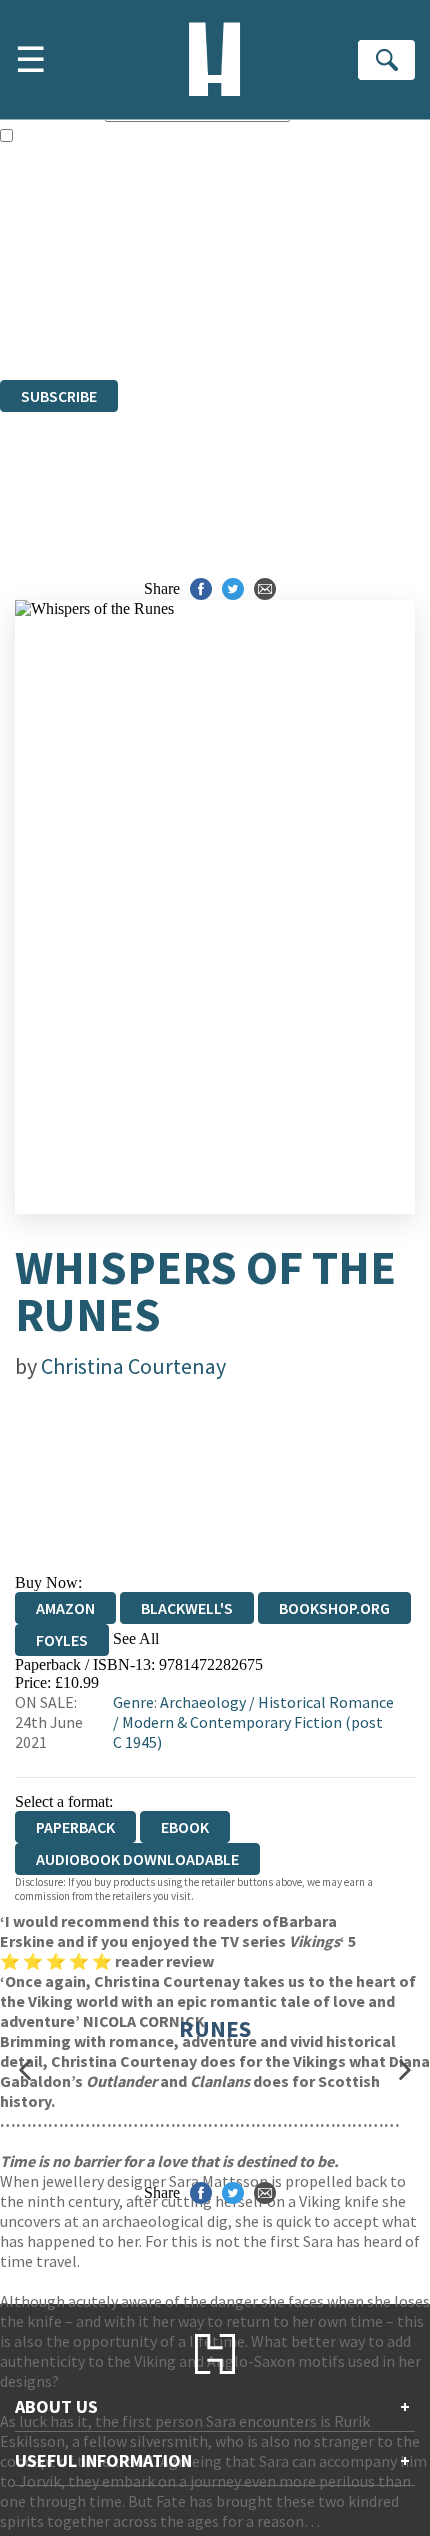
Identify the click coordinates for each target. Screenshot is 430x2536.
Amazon (65, 1608)
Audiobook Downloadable (137, 1859)
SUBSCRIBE (59, 396)
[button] (25, 2070)
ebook (185, 1827)
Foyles (62, 1640)
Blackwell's (187, 1608)
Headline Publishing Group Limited (250, 262)
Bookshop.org (334, 1608)
